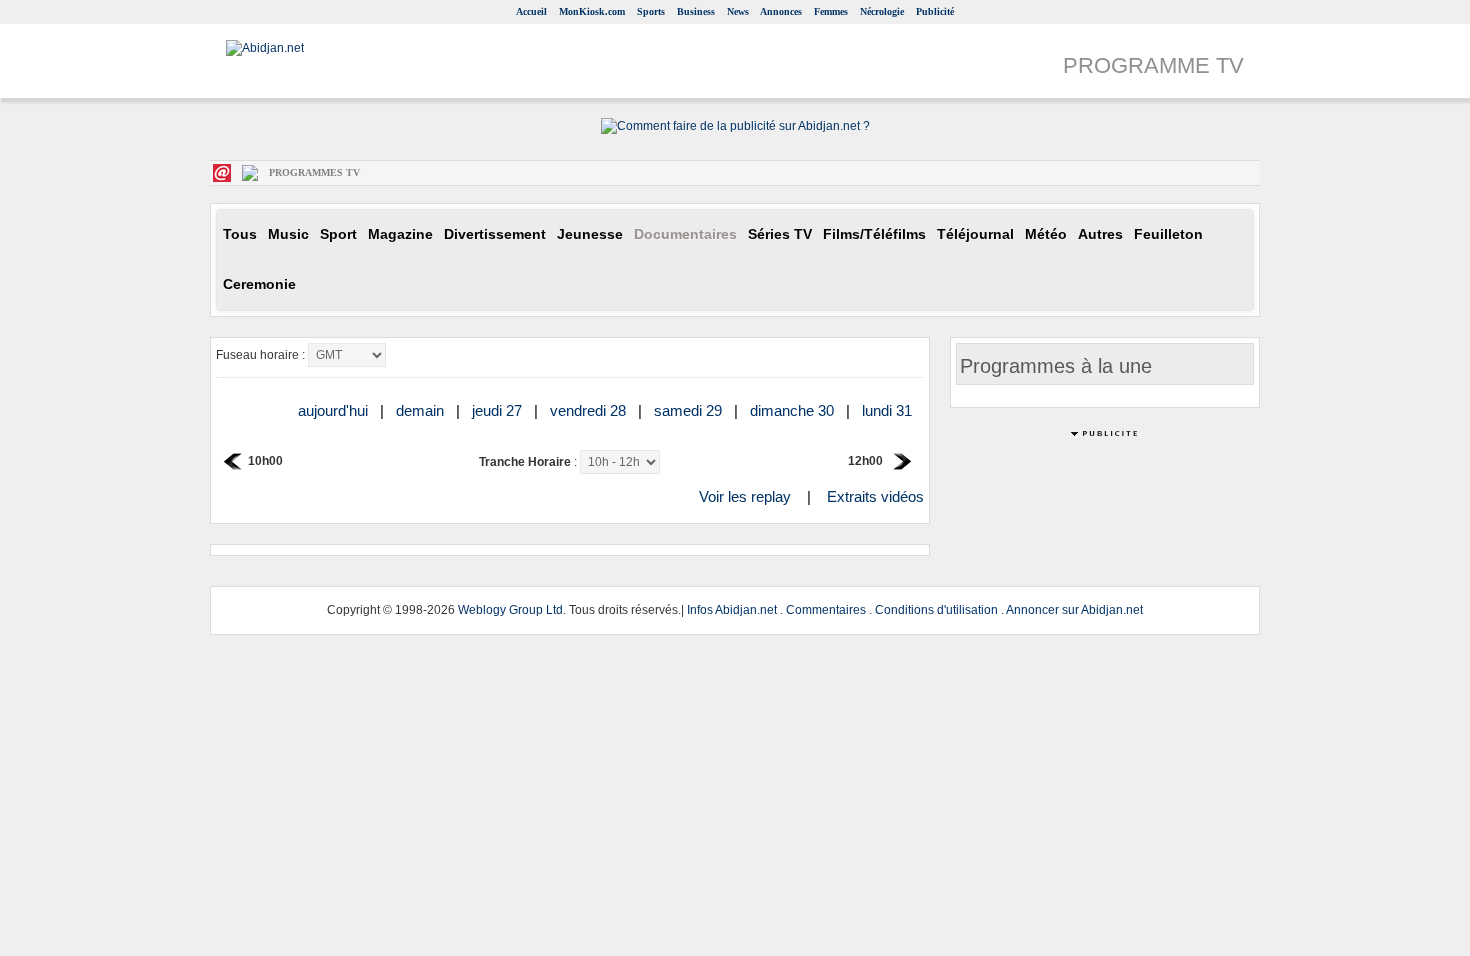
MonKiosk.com (592, 11)
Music (288, 234)
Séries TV (780, 234)
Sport (338, 234)
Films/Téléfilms (874, 234)
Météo (1046, 234)
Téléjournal (975, 234)
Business (696, 11)
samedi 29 (690, 410)
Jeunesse (590, 234)
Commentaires (826, 610)
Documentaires (685, 234)
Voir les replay (745, 496)
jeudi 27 (499, 410)
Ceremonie (259, 284)
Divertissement (495, 234)
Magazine (400, 234)
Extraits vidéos (875, 496)
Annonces (781, 11)
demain (422, 410)
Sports (651, 11)
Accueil (531, 11)
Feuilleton (1168, 234)
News (738, 11)
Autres (1100, 234)
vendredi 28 (590, 410)
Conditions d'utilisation (936, 610)
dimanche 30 (794, 410)
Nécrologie (882, 11)
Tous (240, 234)
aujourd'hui (335, 410)
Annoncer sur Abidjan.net (1074, 610)
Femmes (831, 11)
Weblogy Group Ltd (510, 610)
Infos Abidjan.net (732, 610)
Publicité (935, 11)
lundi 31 (889, 410)
